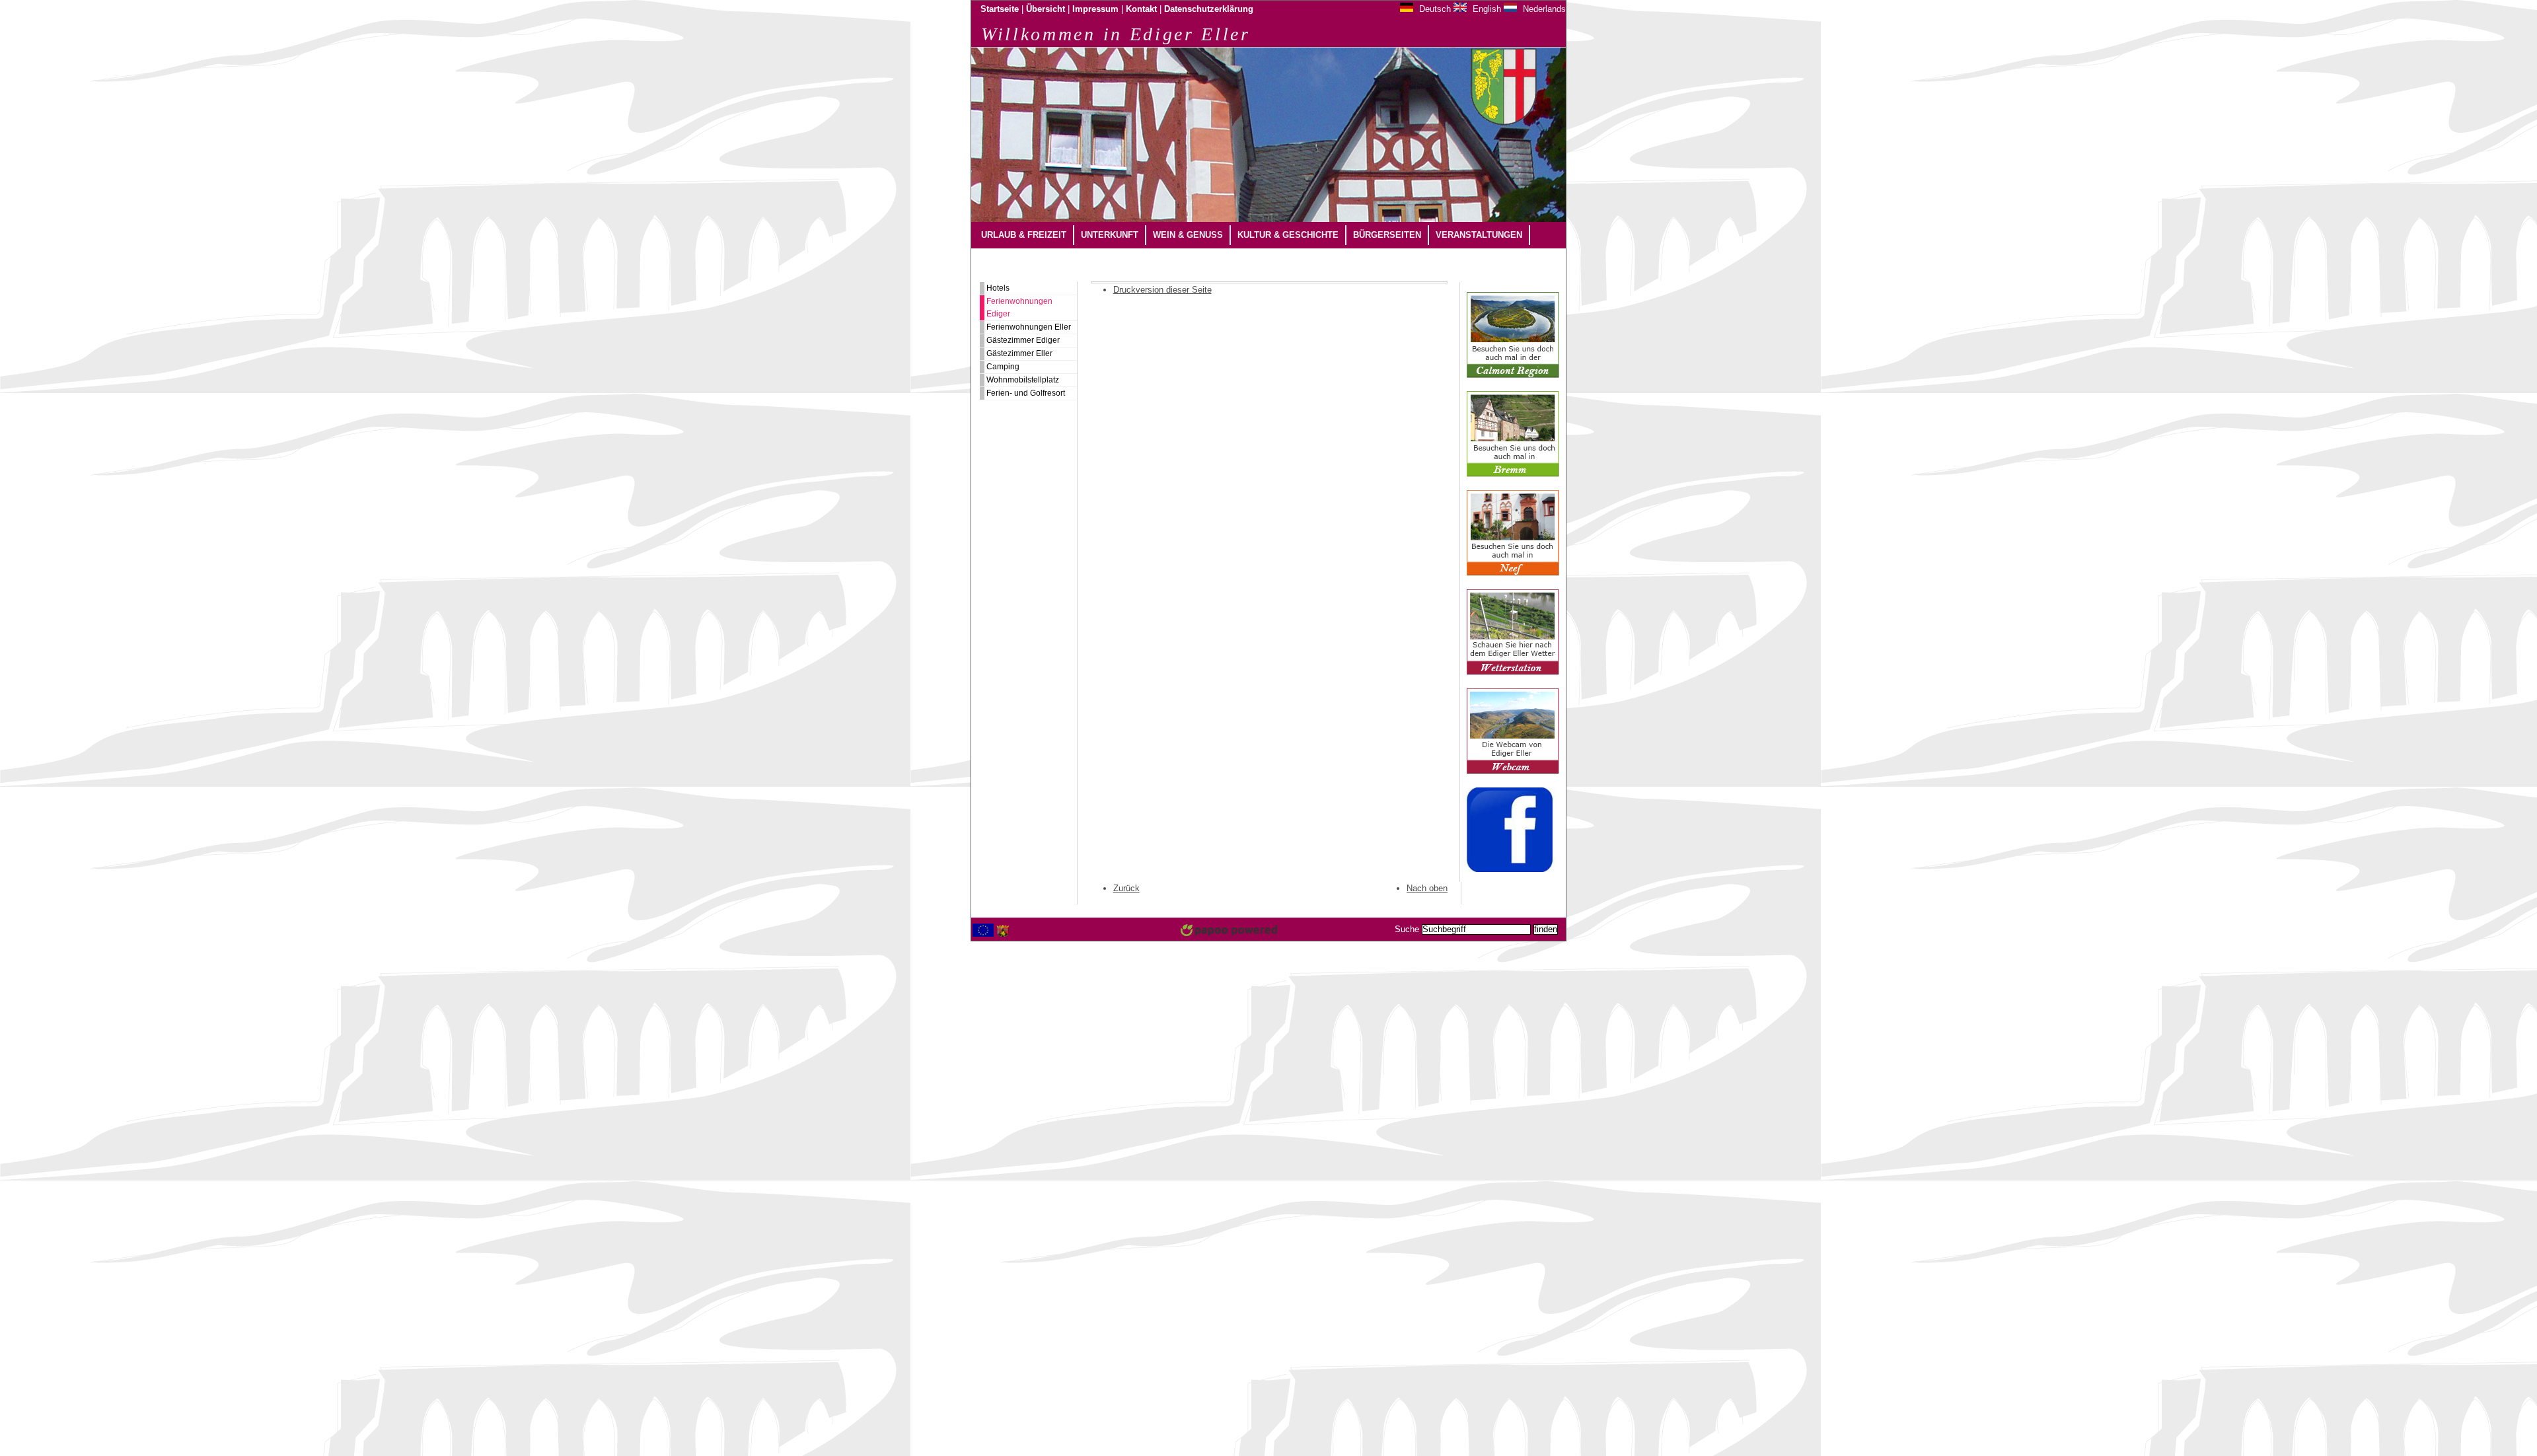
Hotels (998, 288)
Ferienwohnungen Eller (1029, 327)
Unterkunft (1110, 235)
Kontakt (1141, 9)
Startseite (1000, 9)
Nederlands (1543, 9)
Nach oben (1427, 888)
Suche (1407, 929)
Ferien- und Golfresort (1026, 393)
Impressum (1095, 9)
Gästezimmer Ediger (1023, 340)
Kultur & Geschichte (1288, 235)
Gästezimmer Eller (1019, 353)
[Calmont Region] (1513, 375)
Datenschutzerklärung (1209, 9)
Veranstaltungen (1479, 235)
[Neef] (1513, 573)
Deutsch (1434, 9)
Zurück (1126, 888)
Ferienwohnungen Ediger (1019, 308)
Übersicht (1046, 9)
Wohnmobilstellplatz (1023, 380)
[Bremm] (1513, 474)
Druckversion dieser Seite (1162, 290)
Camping (1003, 367)
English (1486, 9)
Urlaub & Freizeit (1024, 235)
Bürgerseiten (1387, 235)
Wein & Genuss (1188, 235)
